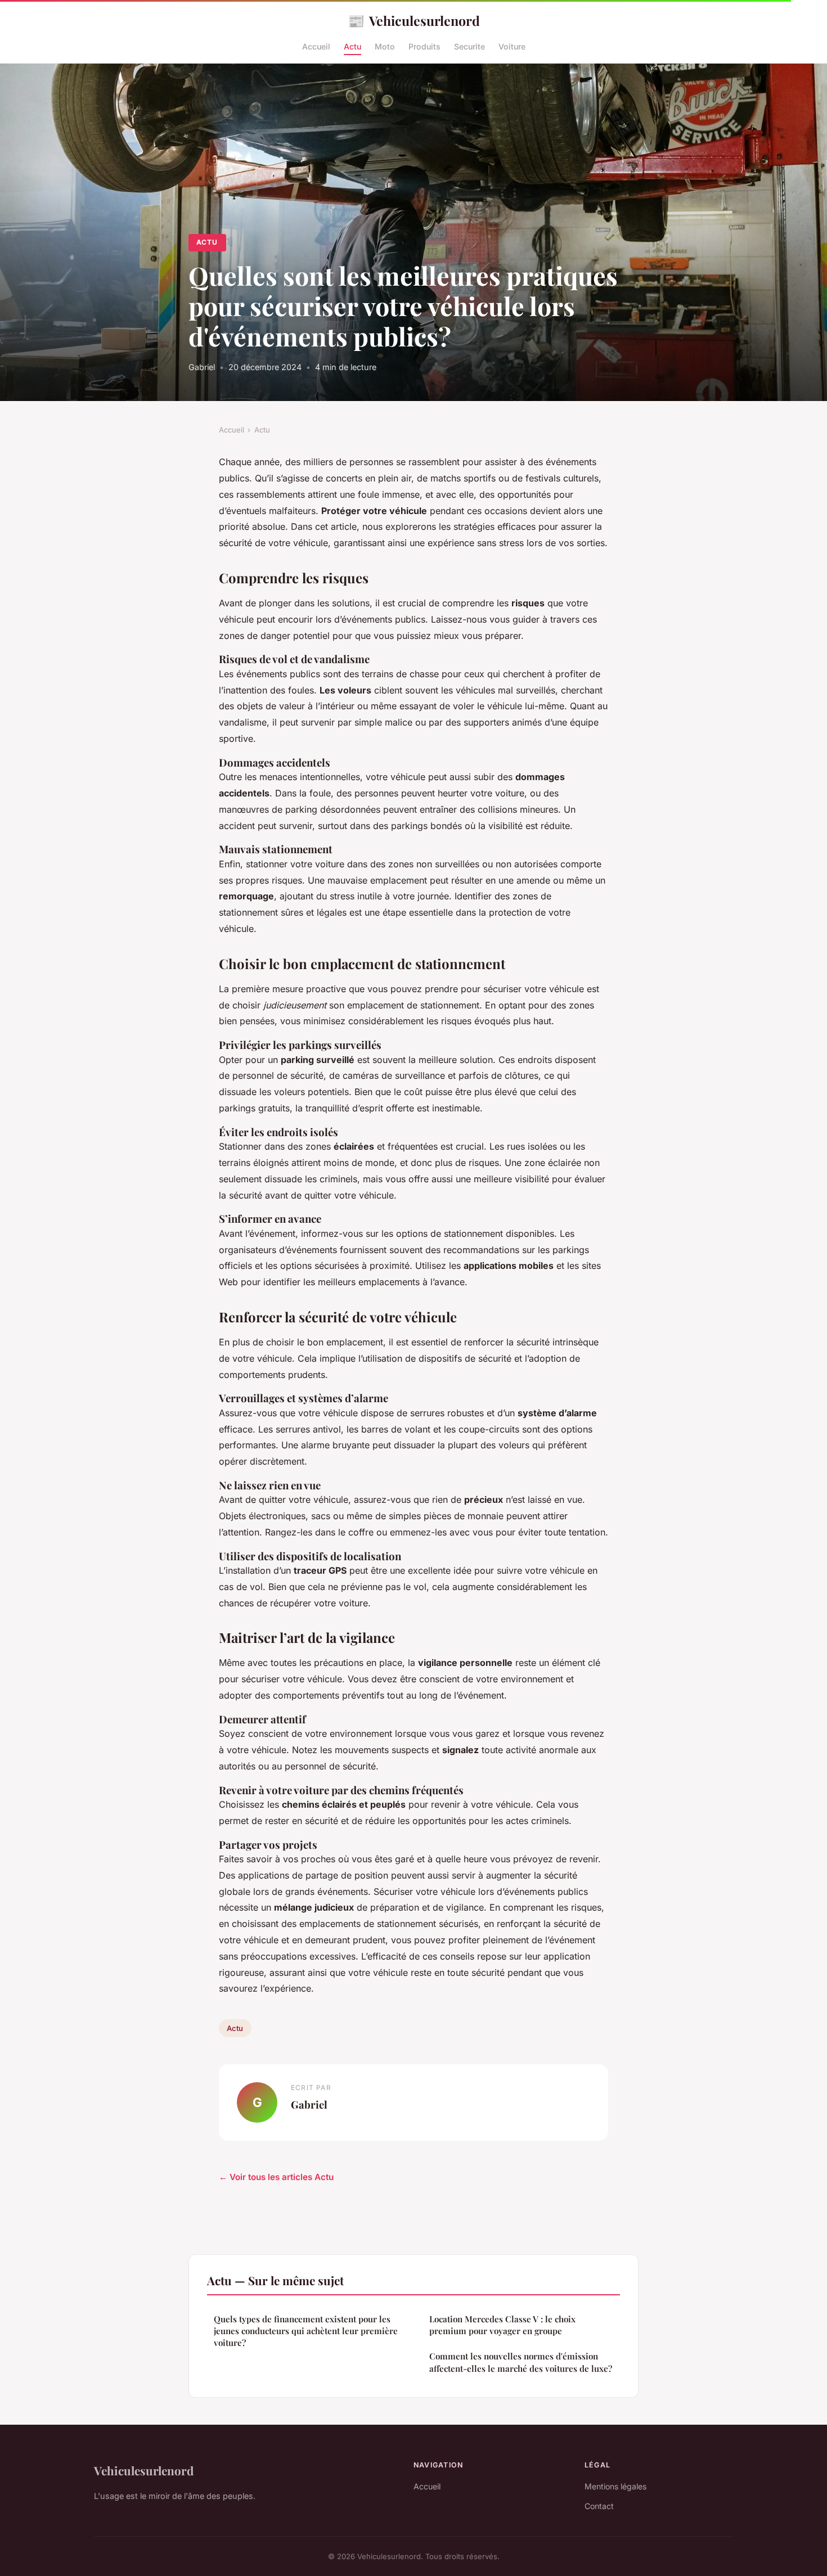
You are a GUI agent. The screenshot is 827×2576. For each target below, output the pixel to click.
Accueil (316, 46)
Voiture (512, 46)
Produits (424, 46)
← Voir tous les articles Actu (276, 2177)
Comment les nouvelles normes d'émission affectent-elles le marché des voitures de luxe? (521, 2362)
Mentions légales (615, 2486)
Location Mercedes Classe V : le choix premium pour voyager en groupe (502, 2325)
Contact (599, 2506)
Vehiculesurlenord (414, 20)
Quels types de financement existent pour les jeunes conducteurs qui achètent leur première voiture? (306, 2331)
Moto (385, 46)
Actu (352, 46)
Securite (469, 46)
